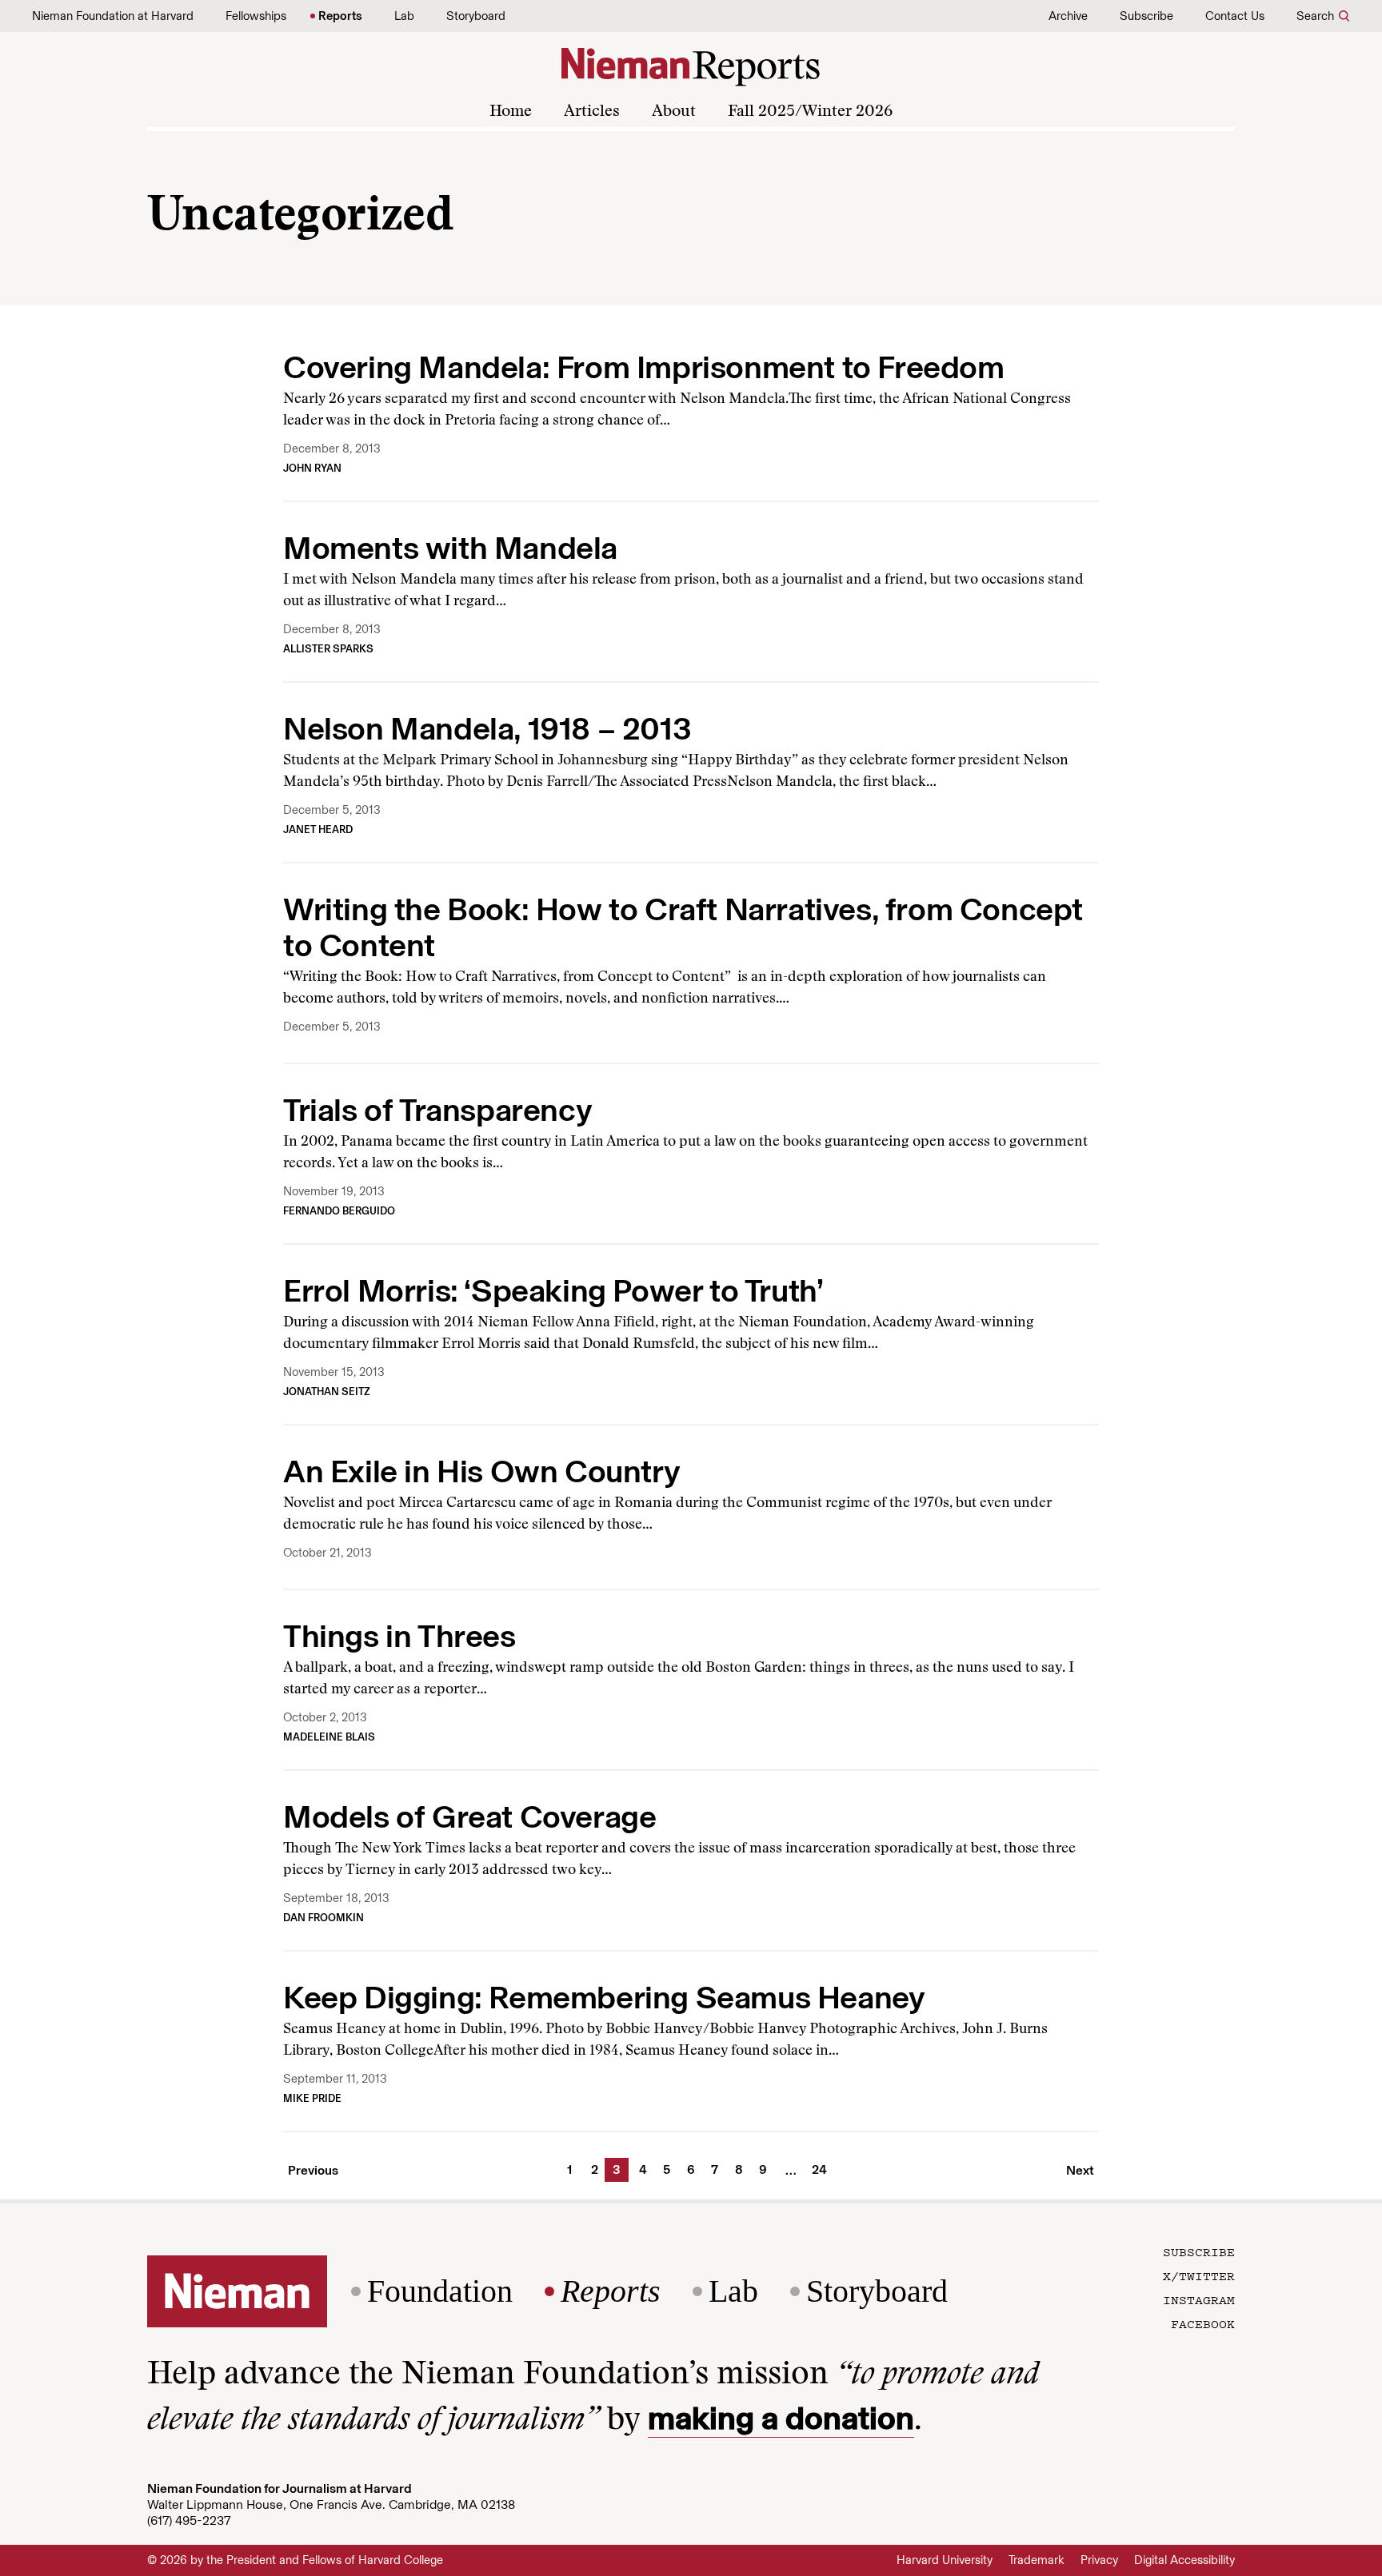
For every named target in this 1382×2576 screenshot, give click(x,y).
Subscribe (1146, 16)
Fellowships (256, 16)
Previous (313, 2170)
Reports (340, 16)
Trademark (1036, 2560)
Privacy (1099, 2560)
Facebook (1203, 2323)
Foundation (440, 2291)
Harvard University (945, 2560)
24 (817, 2169)
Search (1315, 16)
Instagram (1199, 2299)
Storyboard (476, 16)
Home (511, 112)
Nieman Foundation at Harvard (113, 16)
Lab (404, 16)
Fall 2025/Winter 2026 (810, 112)
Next (1080, 2170)
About (674, 112)
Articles (592, 112)
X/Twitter (1199, 2275)
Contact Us (1235, 16)
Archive (1068, 16)
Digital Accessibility (1184, 2560)
